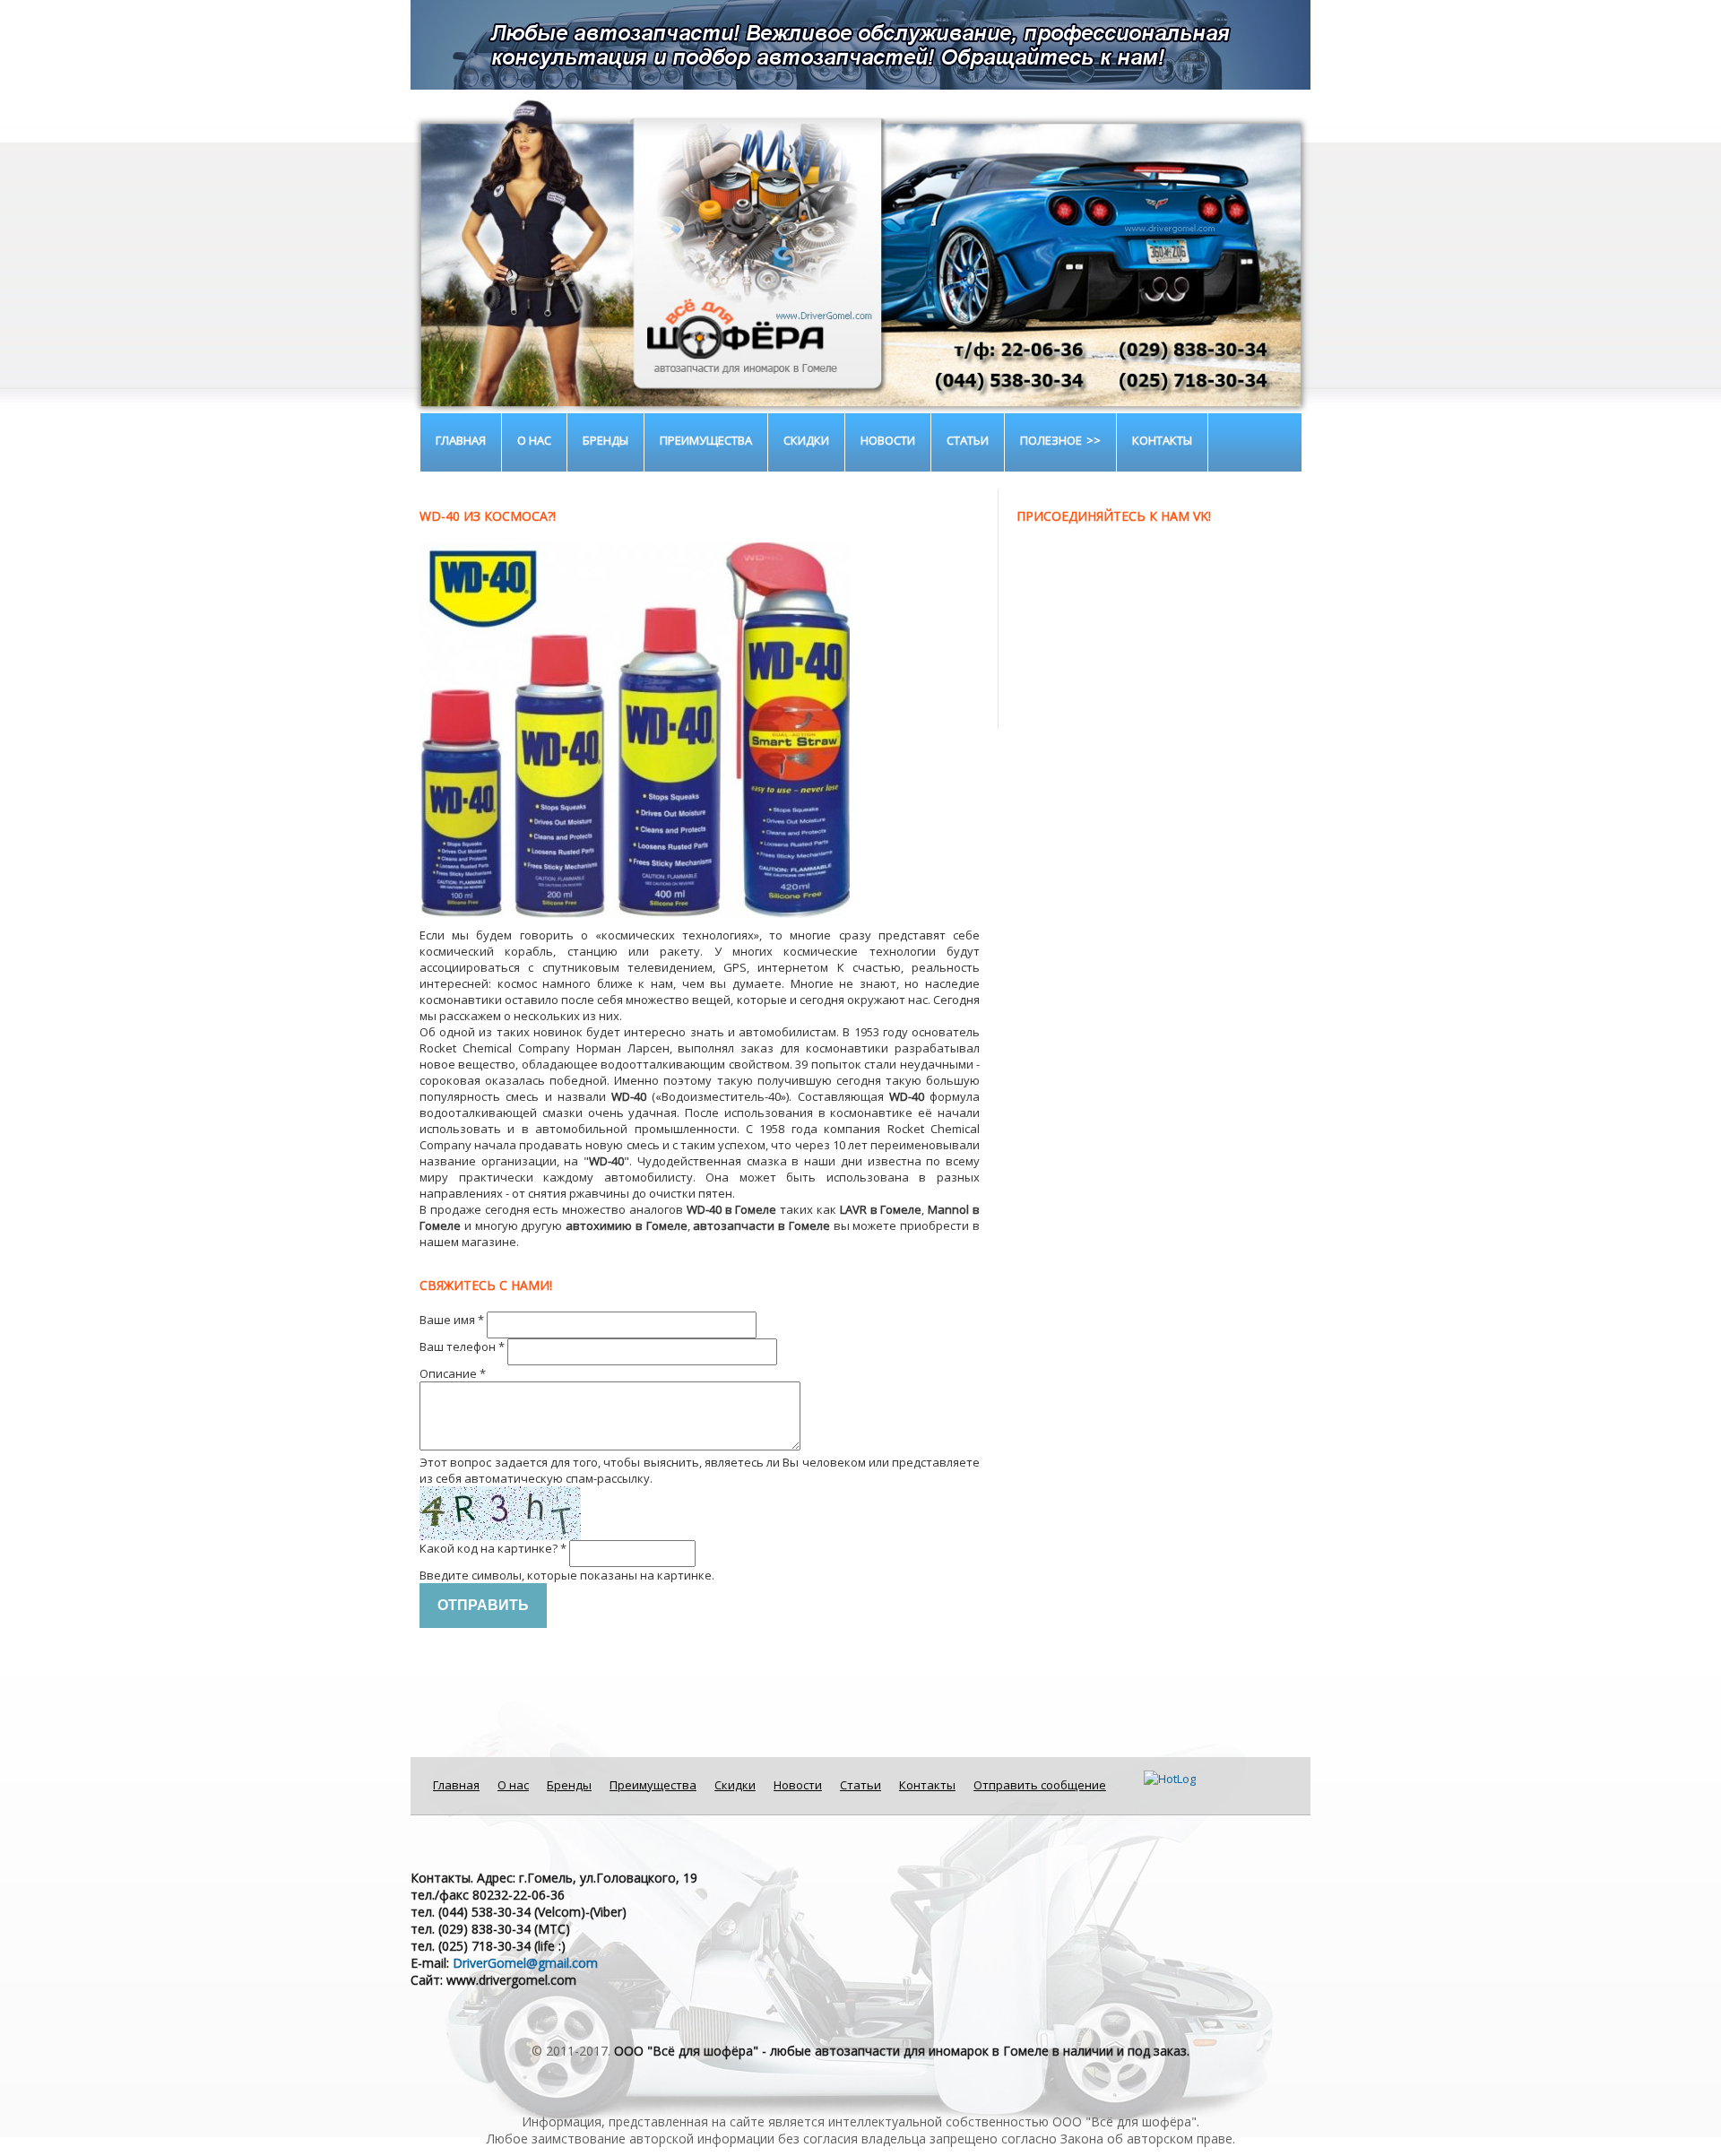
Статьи (968, 440)
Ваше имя (452, 1320)
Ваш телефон (462, 1346)
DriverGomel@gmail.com (525, 1963)
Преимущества (706, 440)
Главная (461, 440)
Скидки (806, 440)
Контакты (1162, 440)
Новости (888, 440)
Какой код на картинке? (493, 1548)
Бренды (605, 440)
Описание (453, 1373)
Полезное (1051, 440)
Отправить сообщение (1040, 1785)
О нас (534, 440)
